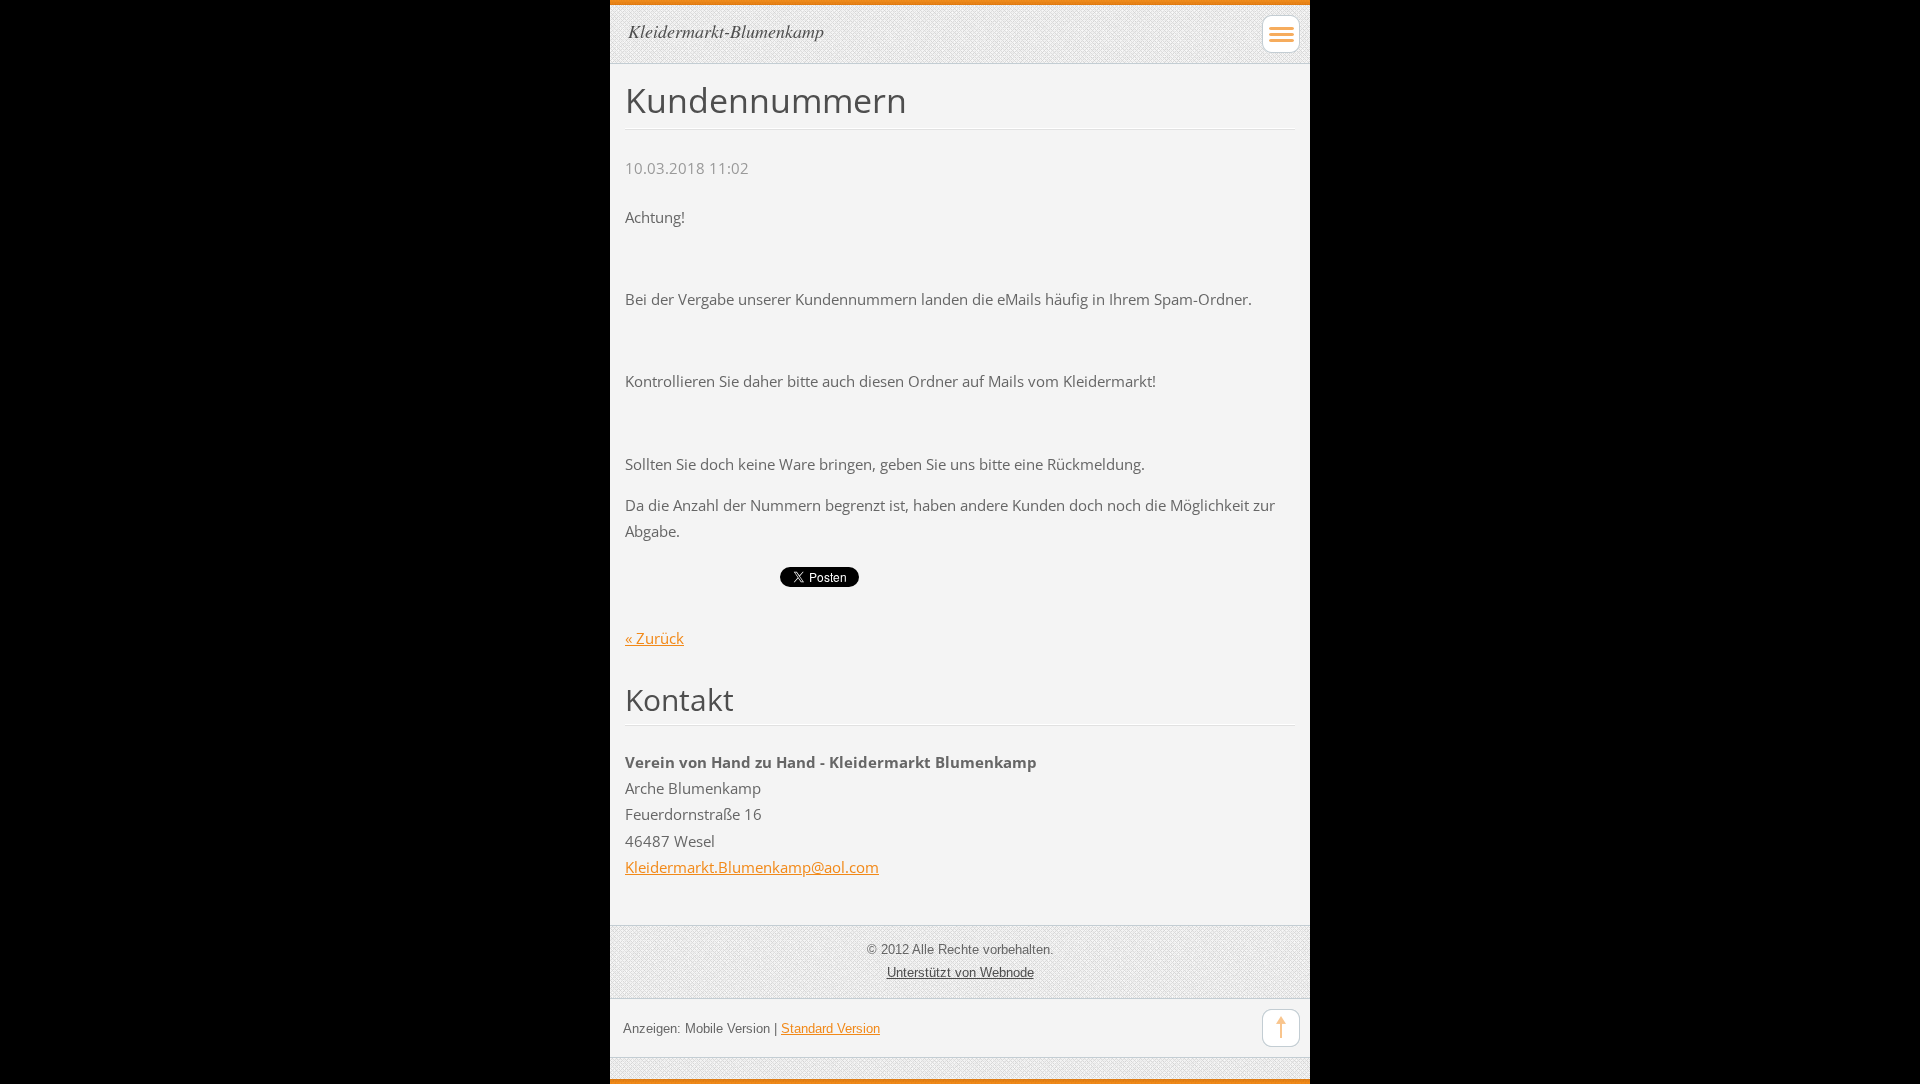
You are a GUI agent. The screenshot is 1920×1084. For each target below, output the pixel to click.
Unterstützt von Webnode (960, 972)
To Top (1281, 1028)
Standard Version (830, 1028)
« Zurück (654, 638)
